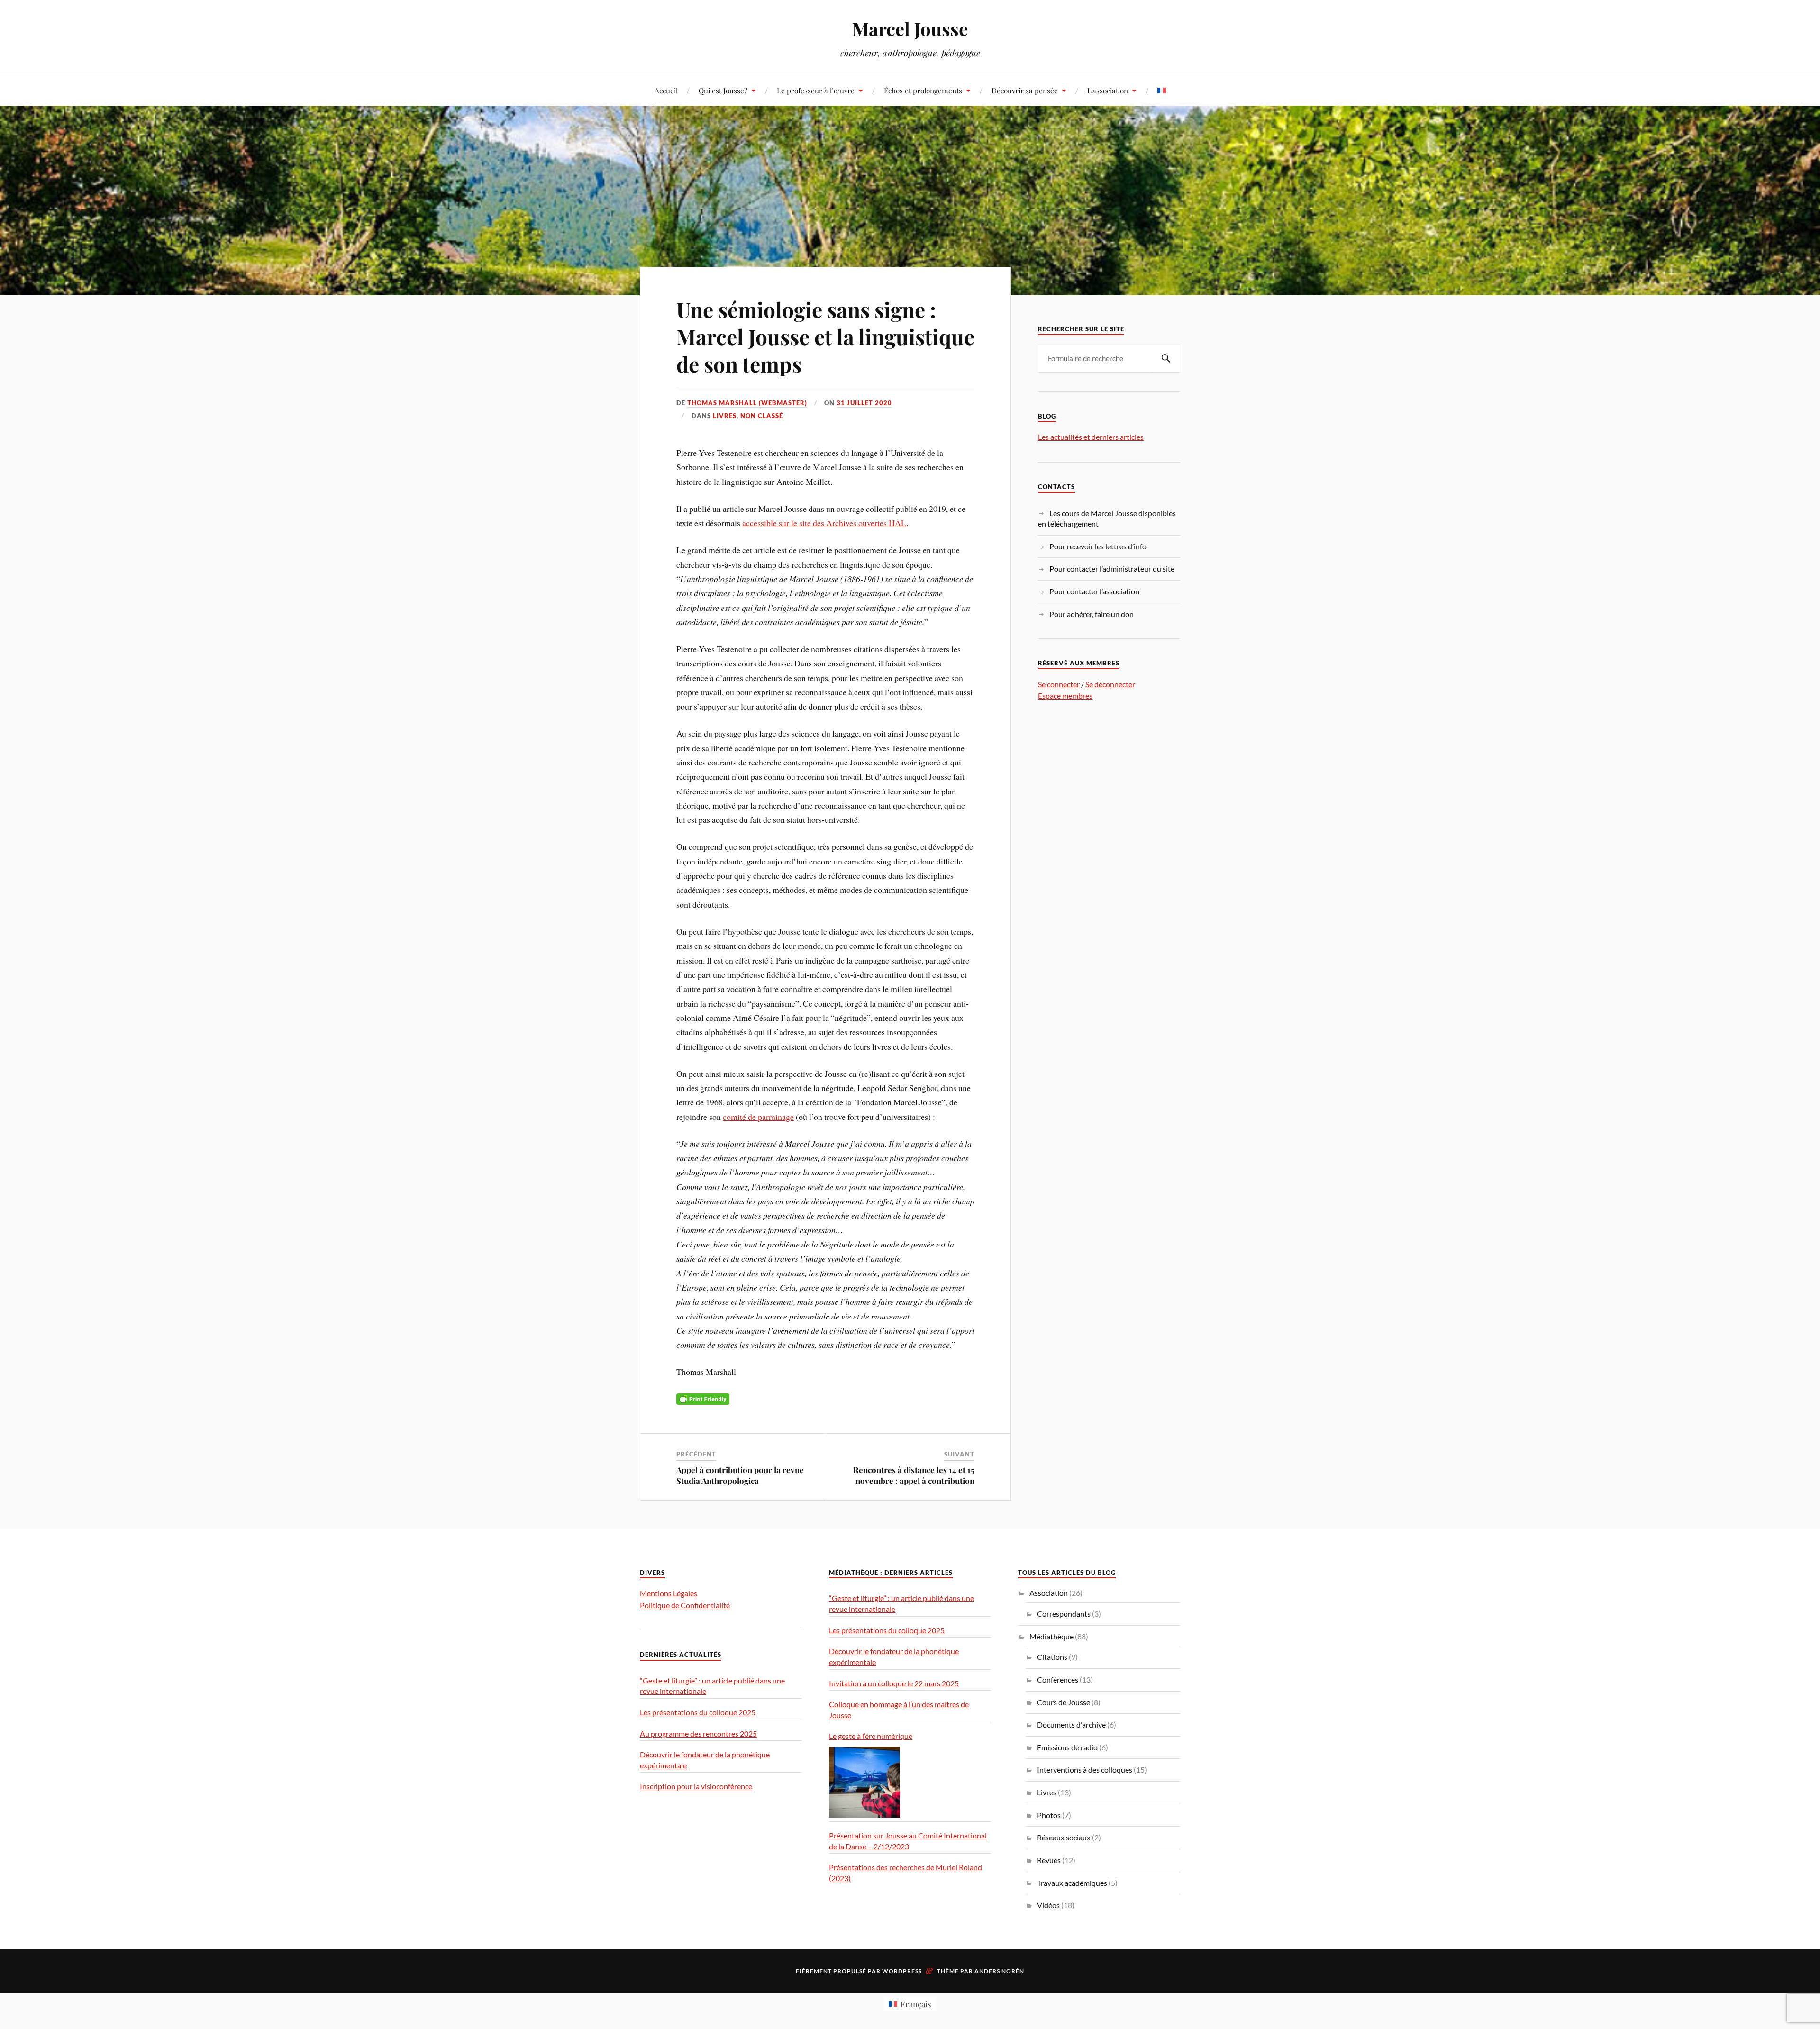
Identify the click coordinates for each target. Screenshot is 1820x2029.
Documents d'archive (1071, 1724)
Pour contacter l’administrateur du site (1112, 569)
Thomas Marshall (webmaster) (747, 403)
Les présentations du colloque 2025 (698, 1712)
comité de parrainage (758, 1117)
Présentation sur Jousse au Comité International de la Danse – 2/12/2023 (908, 1841)
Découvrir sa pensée (1025, 90)
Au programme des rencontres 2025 (698, 1733)
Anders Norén (999, 1971)
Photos (1049, 1815)
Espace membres (1065, 696)
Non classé (762, 416)
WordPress (902, 1971)
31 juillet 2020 (864, 403)
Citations (1052, 1657)
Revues (1049, 1860)
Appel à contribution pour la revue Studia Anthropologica (740, 1475)
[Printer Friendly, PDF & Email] (703, 1398)
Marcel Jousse (910, 29)
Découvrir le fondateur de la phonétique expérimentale (705, 1760)
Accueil (666, 90)
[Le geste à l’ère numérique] (864, 1782)
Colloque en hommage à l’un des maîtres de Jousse (899, 1710)
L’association (1108, 90)
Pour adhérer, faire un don (1092, 614)
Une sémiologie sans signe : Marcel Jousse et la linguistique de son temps (825, 337)
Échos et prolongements (923, 90)
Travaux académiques (1072, 1883)
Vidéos (1048, 1905)
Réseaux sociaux (1064, 1837)
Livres (725, 416)
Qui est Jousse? (723, 90)
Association (1049, 1593)
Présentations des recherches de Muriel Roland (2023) (905, 1873)
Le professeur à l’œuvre (816, 90)
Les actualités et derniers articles (1091, 437)
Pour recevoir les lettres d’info (1098, 546)
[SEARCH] (1166, 359)
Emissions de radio (1067, 1747)
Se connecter (1059, 684)
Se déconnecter (1110, 684)
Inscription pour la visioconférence (696, 1786)
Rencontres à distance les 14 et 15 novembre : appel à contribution (914, 1475)
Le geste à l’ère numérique (871, 1736)
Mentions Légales (669, 1593)
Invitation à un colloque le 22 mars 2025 (894, 1683)
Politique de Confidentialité (685, 1605)
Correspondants (1064, 1614)
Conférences (1058, 1679)
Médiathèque (1051, 1636)
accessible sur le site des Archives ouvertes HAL (824, 523)
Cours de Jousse (1064, 1702)
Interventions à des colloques (1085, 1770)
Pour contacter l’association (1094, 591)
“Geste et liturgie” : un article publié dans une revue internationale (712, 1686)
